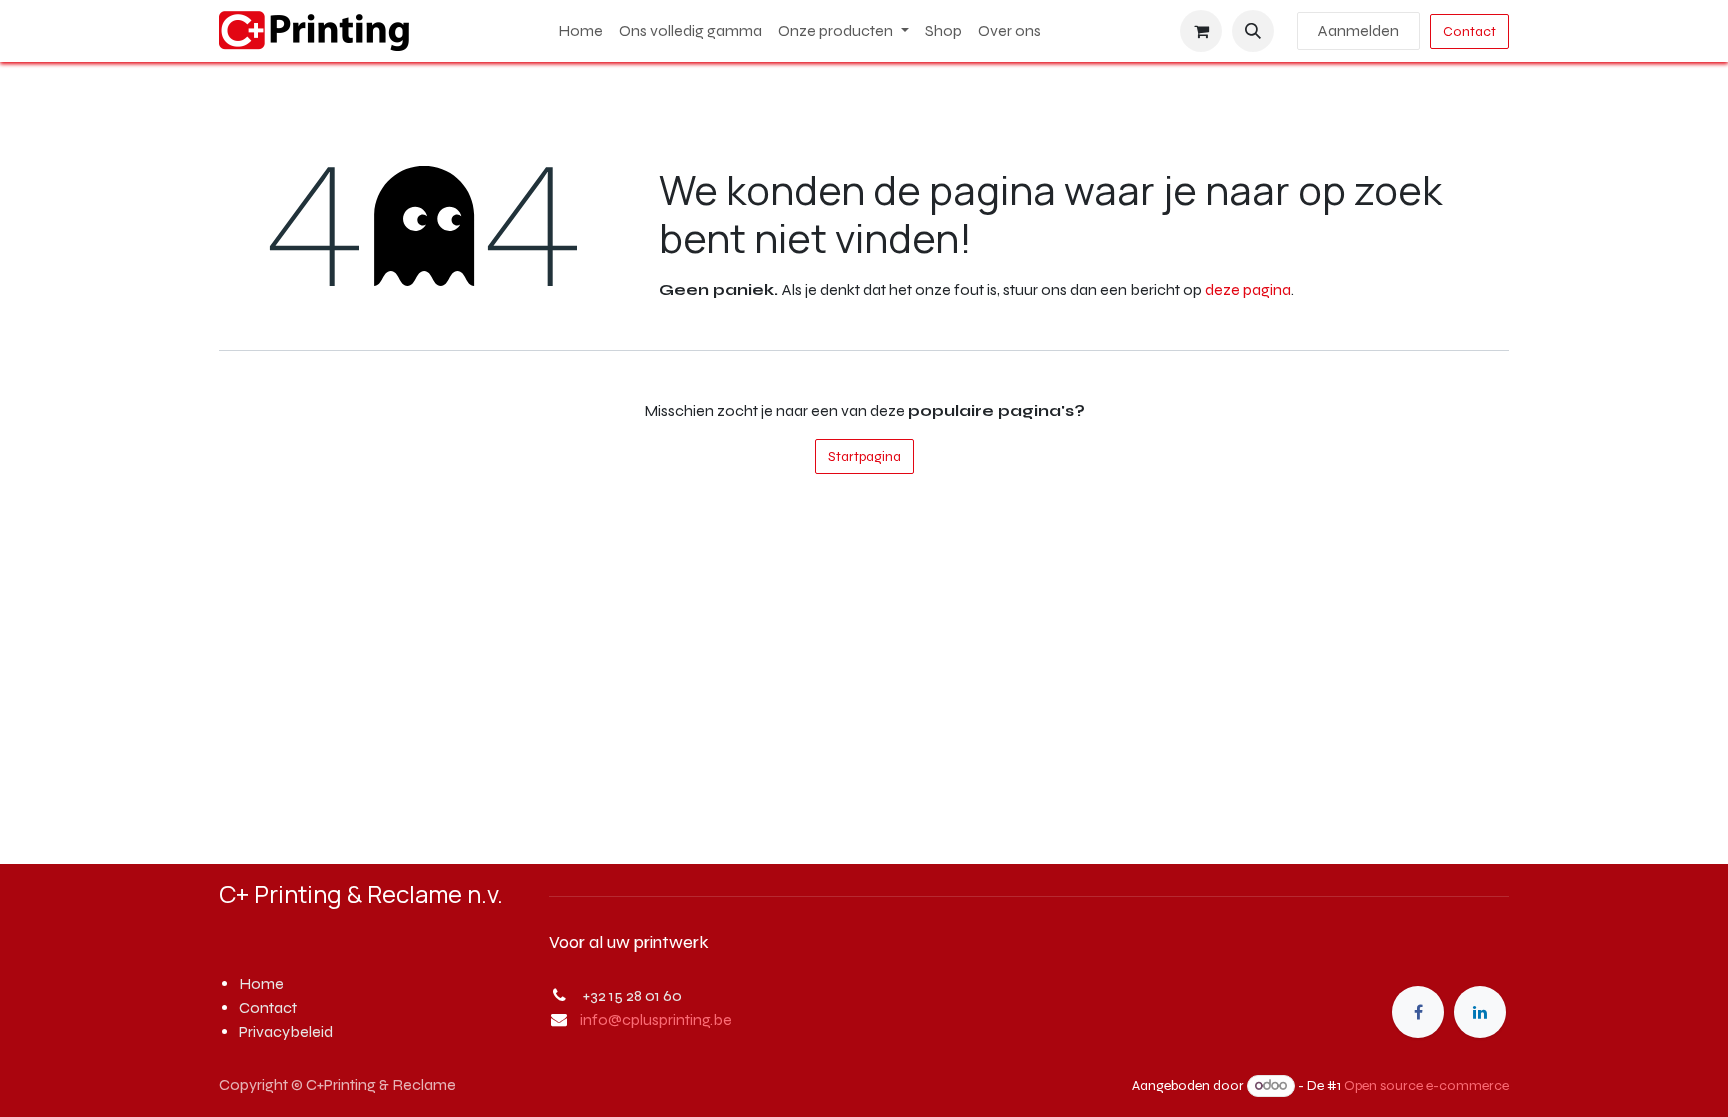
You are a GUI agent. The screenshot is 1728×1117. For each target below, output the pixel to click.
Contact (1469, 31)
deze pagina (1248, 289)
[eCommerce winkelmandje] (1201, 31)
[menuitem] (580, 31)
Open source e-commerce (1426, 1085)
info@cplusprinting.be (656, 1019)
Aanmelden (1358, 30)
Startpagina (864, 456)
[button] (1253, 31)
